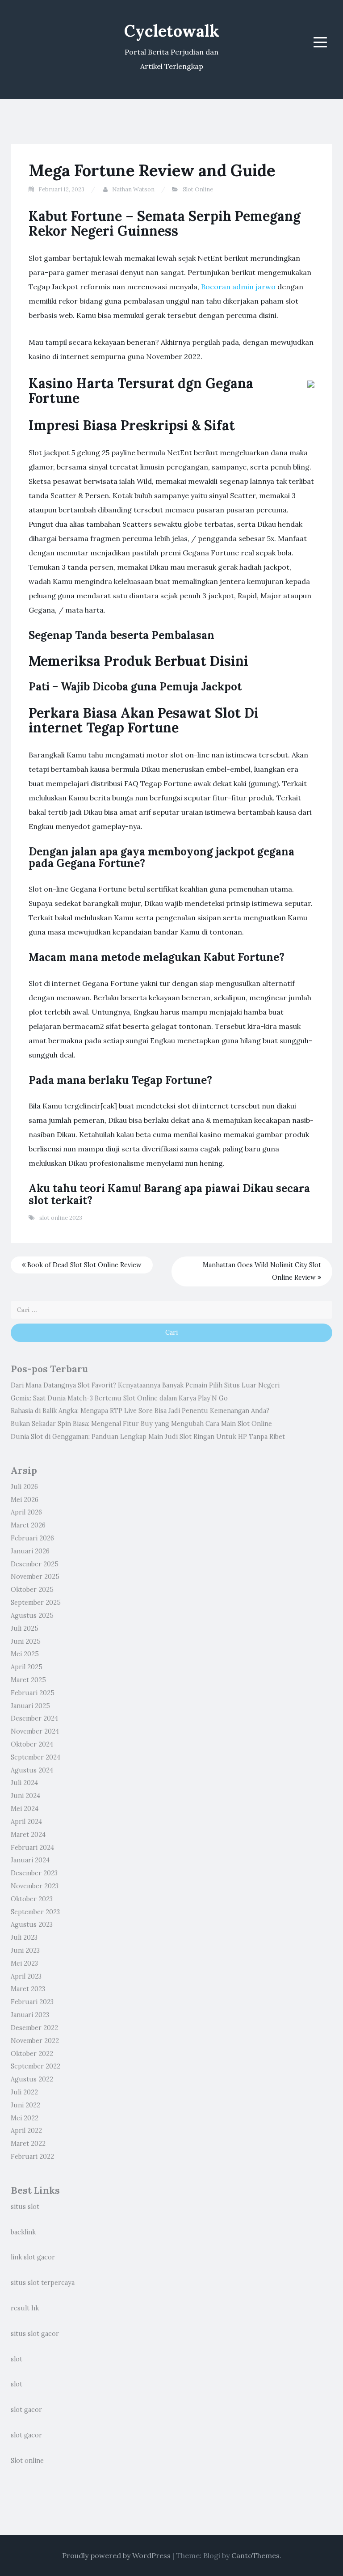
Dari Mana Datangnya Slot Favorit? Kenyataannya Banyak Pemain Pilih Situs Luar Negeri (145, 1385)
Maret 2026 (28, 1525)
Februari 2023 (32, 2002)
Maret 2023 (28, 1989)
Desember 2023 (34, 1873)
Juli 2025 (25, 1629)
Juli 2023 (24, 1937)
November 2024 (35, 1731)
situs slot (25, 2207)
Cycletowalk (172, 31)
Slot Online (198, 189)
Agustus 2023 (32, 1925)
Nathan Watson (133, 189)
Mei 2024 (25, 1809)
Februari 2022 (32, 2157)
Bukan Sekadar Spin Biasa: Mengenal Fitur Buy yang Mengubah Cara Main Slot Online (141, 1424)
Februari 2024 (32, 1848)
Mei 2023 (24, 1963)
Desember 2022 (34, 2028)
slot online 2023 (61, 1218)
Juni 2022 (25, 2105)
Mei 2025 (25, 1654)
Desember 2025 (35, 1564)
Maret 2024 (28, 1835)
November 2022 (35, 2041)
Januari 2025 (30, 1706)
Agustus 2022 (32, 2079)
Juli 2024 (24, 1783)
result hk (25, 2308)
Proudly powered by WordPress (116, 2555)
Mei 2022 (25, 2118)
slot (17, 2359)
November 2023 (35, 1886)
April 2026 (26, 1512)
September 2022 (36, 2066)
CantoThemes (255, 2555)
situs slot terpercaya (43, 2283)
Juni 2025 (26, 1641)
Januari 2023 (30, 2015)
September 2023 (35, 1912)
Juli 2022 (24, 2092)
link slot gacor (33, 2257)
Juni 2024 (25, 1796)
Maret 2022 (28, 2144)
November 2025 (35, 1577)
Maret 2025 (28, 1680)
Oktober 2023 (32, 1899)
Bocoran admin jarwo (238, 287)
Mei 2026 (25, 1500)
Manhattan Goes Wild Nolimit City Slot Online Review (262, 1271)
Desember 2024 (34, 1718)
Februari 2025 (33, 1693)
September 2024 (36, 1757)
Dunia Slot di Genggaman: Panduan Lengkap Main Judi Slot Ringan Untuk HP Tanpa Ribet (148, 1437)
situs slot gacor (35, 2334)
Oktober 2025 (32, 1590)
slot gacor (26, 2410)
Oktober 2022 (32, 2054)
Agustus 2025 (32, 1616)
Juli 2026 (24, 1487)
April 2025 (27, 1667)
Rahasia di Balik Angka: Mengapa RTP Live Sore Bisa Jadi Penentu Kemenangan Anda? (140, 1411)
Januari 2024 (30, 1860)
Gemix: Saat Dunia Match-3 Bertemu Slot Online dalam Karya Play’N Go (119, 1398)
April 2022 (26, 2131)
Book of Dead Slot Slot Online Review (84, 1265)
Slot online (27, 2461)
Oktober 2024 (32, 1744)
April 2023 (26, 1976)
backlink (23, 2232)
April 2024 (26, 1822)
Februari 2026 (32, 1538)
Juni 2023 (25, 1950)
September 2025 (36, 1603)
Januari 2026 (30, 1551)
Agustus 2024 (32, 1770)
